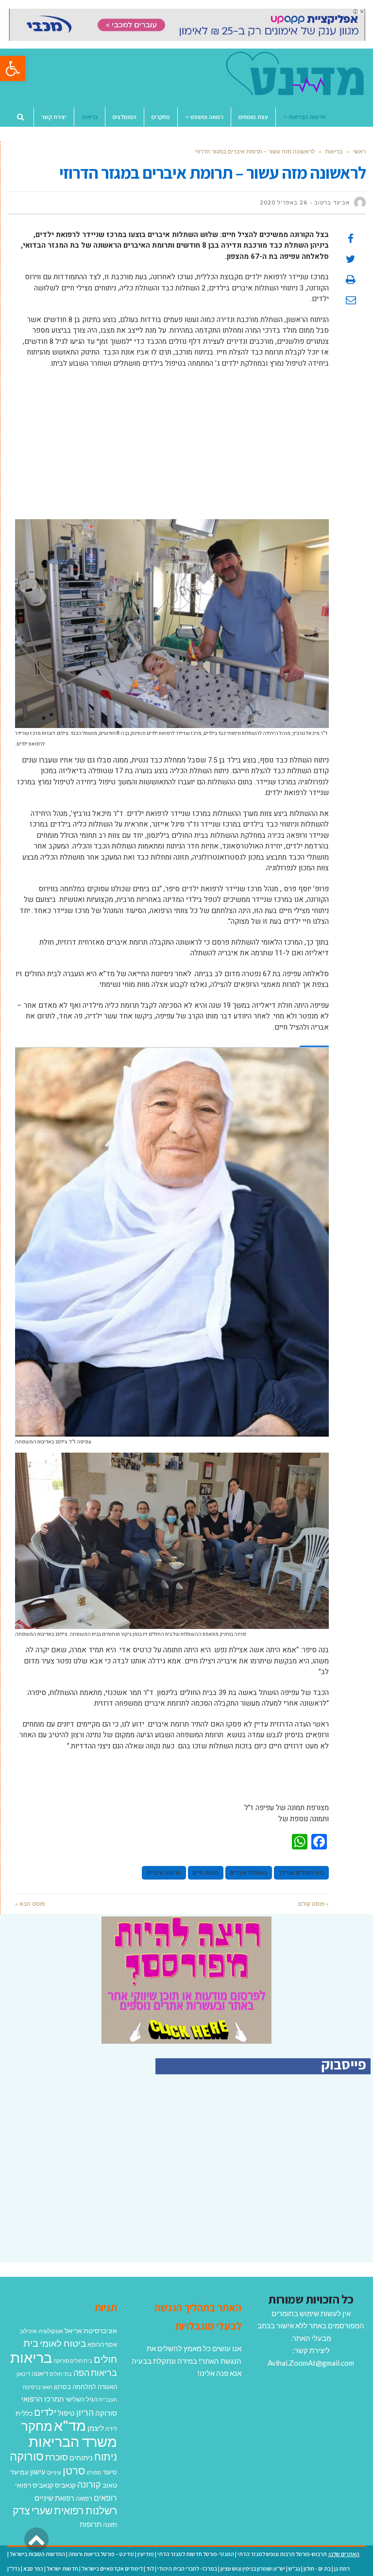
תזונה (110, 2525)
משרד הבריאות (73, 2441)
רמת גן (342, 2568)
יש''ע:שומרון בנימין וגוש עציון (253, 2568)
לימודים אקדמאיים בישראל (112, 2568)
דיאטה (40, 2374)
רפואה (84, 2499)
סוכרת (57, 2457)
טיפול (66, 2413)
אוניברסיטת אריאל (91, 2330)
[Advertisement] (172, 446)
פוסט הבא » (30, 1904)
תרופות (91, 2524)
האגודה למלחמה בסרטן (85, 2387)
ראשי (359, 151)
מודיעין (146, 2554)
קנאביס (65, 2485)
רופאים (105, 2498)
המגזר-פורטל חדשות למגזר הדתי (196, 2554)
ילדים (45, 2412)
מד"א (70, 2425)
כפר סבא (33, 2568)
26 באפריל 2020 (284, 203)
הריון (85, 2413)
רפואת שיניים (54, 2498)
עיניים (54, 2472)
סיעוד (110, 2472)
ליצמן (96, 2428)
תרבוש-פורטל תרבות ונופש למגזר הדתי (282, 2554)
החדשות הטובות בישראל (37, 2554)
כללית (24, 2413)
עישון (38, 2472)
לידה (111, 2429)
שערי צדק (33, 2510)
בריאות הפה (95, 2373)
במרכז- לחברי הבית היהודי (187, 2568)
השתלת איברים (249, 1873)
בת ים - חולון (317, 2568)
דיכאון (23, 2374)
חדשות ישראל (62, 2568)
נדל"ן (14, 2568)
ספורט (94, 2472)
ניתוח (106, 2457)
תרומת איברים (164, 1873)
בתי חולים (61, 2374)
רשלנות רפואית (85, 2510)
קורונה (89, 2484)
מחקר (37, 2426)
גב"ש (294, 2568)
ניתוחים (81, 2457)
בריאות (334, 151)
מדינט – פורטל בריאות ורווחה (101, 2554)
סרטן (74, 2470)
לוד (150, 2568)
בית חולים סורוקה (73, 2361)
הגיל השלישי (82, 2399)
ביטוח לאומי (63, 2343)
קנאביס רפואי (34, 2485)
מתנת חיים (206, 1873)
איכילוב (28, 2331)
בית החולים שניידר (301, 1873)
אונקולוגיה (51, 2331)
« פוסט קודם (314, 1904)
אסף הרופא (102, 2345)
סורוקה (27, 2456)
